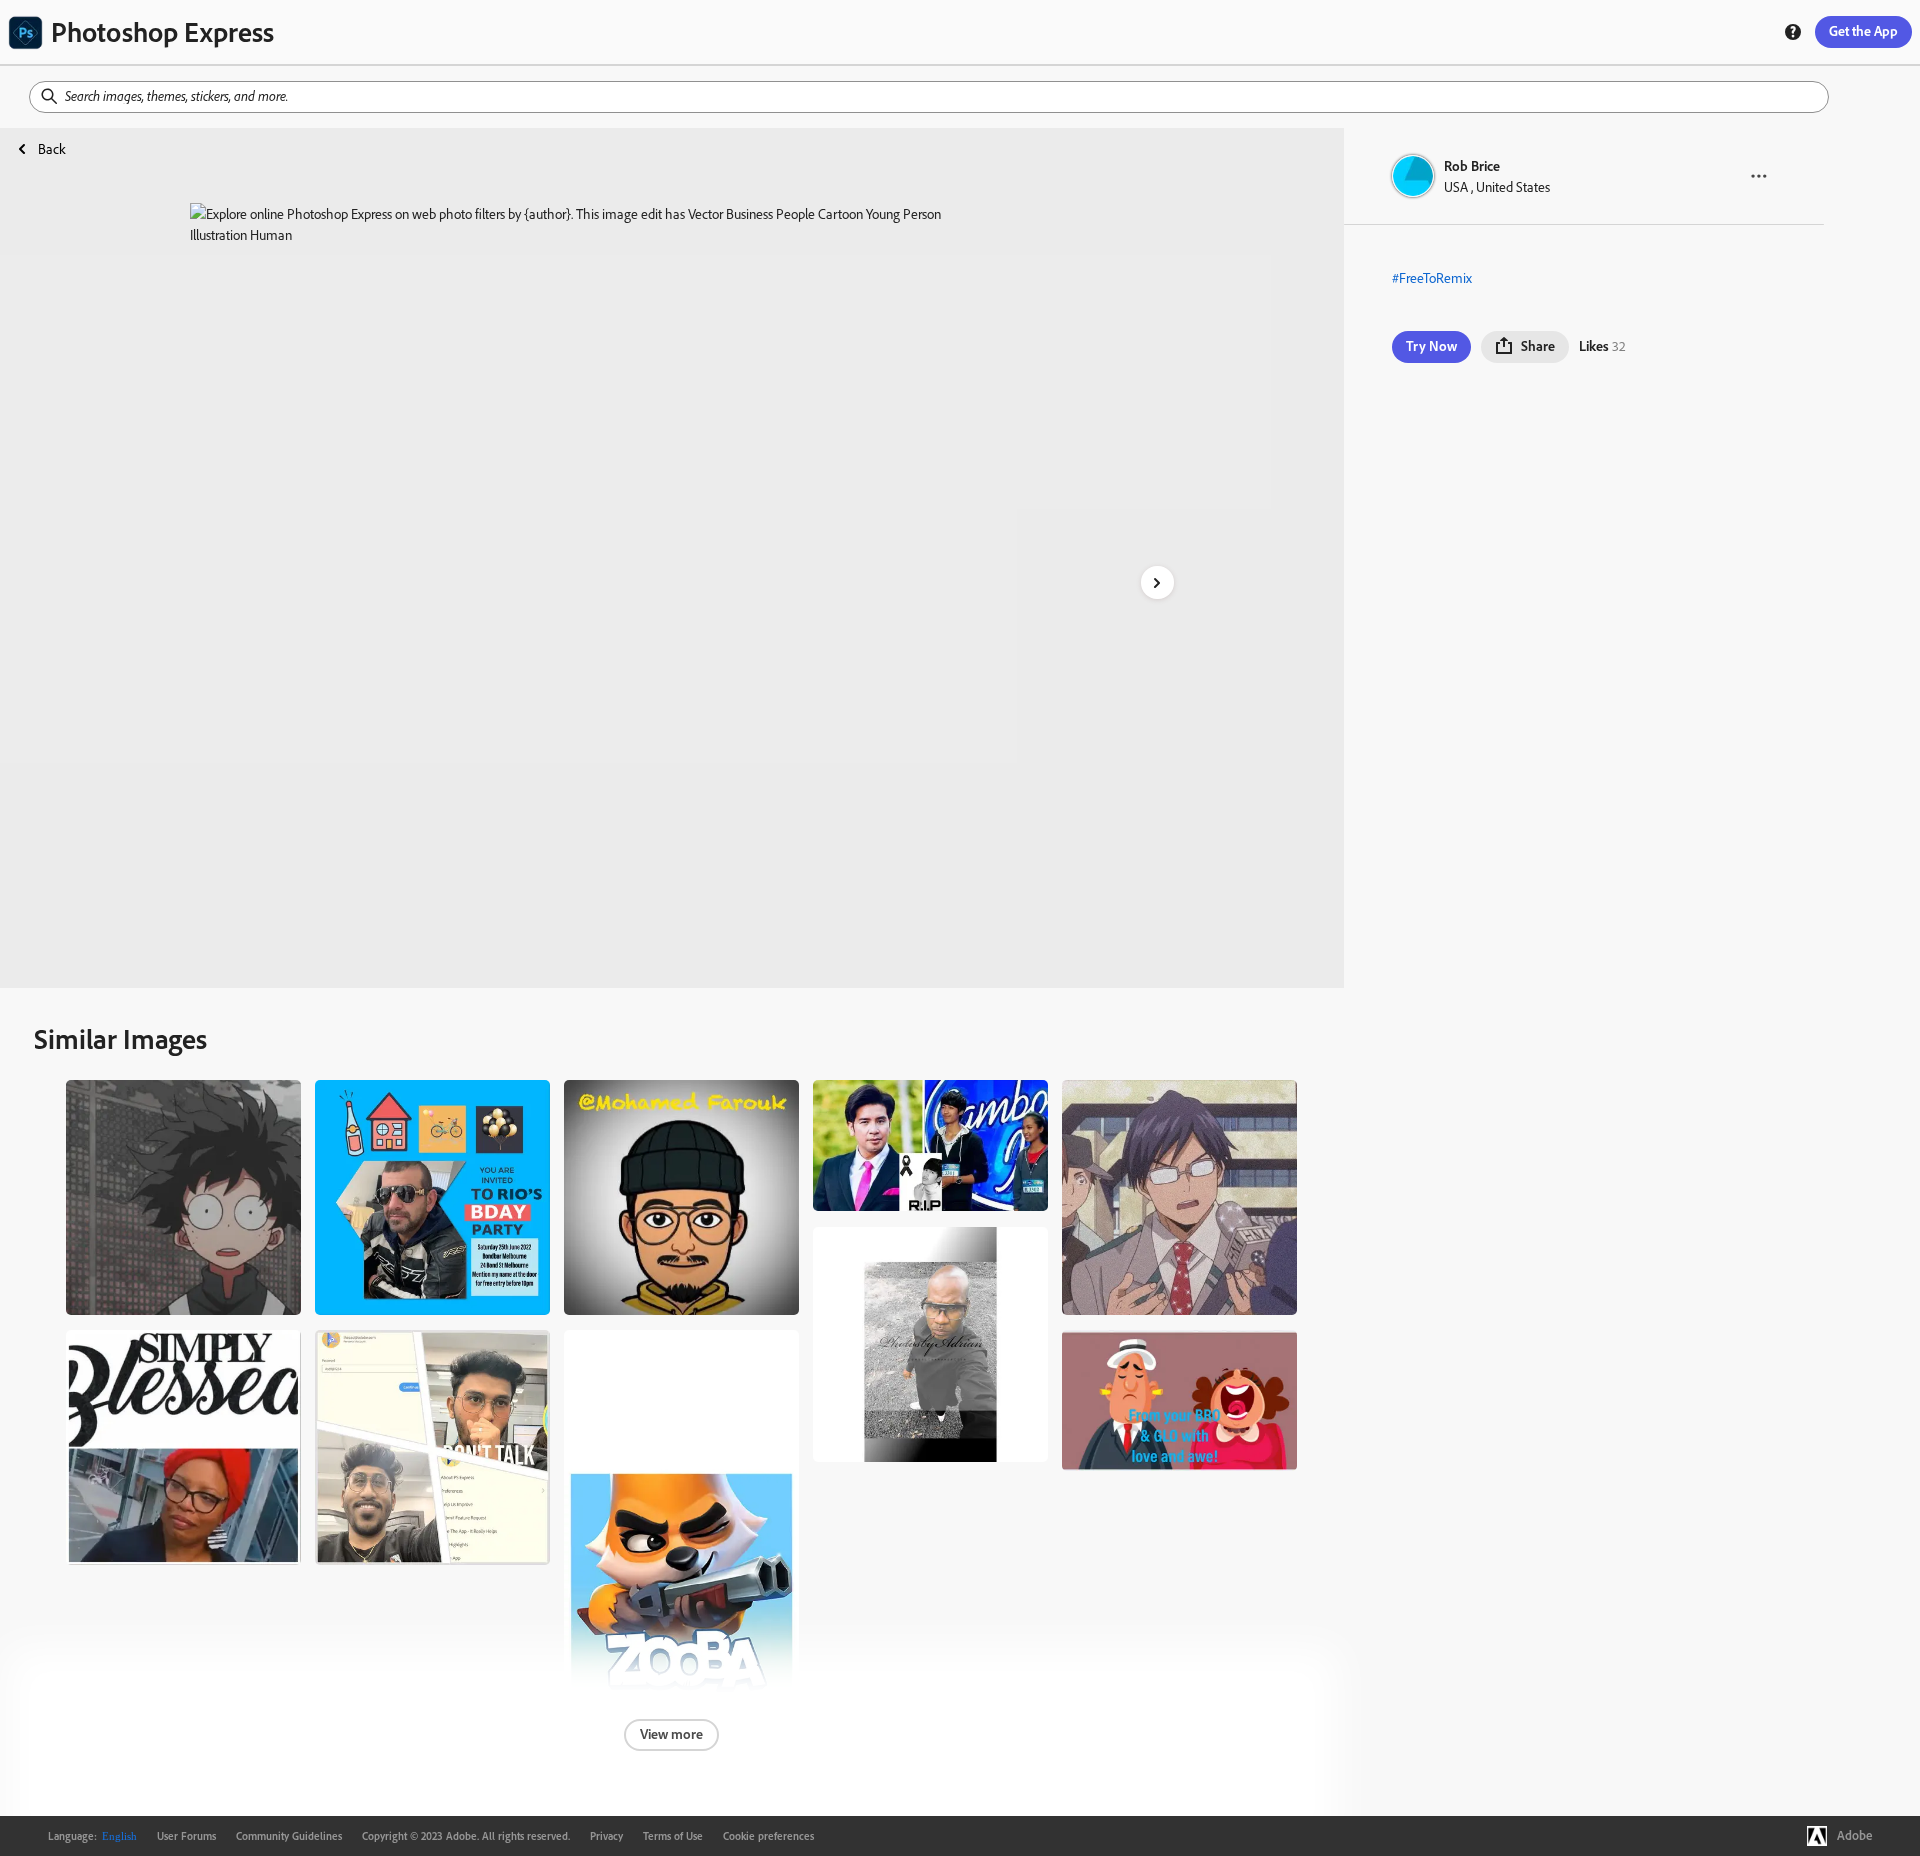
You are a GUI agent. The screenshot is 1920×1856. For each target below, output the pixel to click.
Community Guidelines (289, 1836)
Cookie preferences (768, 1836)
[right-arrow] (1157, 582)
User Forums (186, 1836)
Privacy (606, 1836)
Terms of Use (673, 1836)
